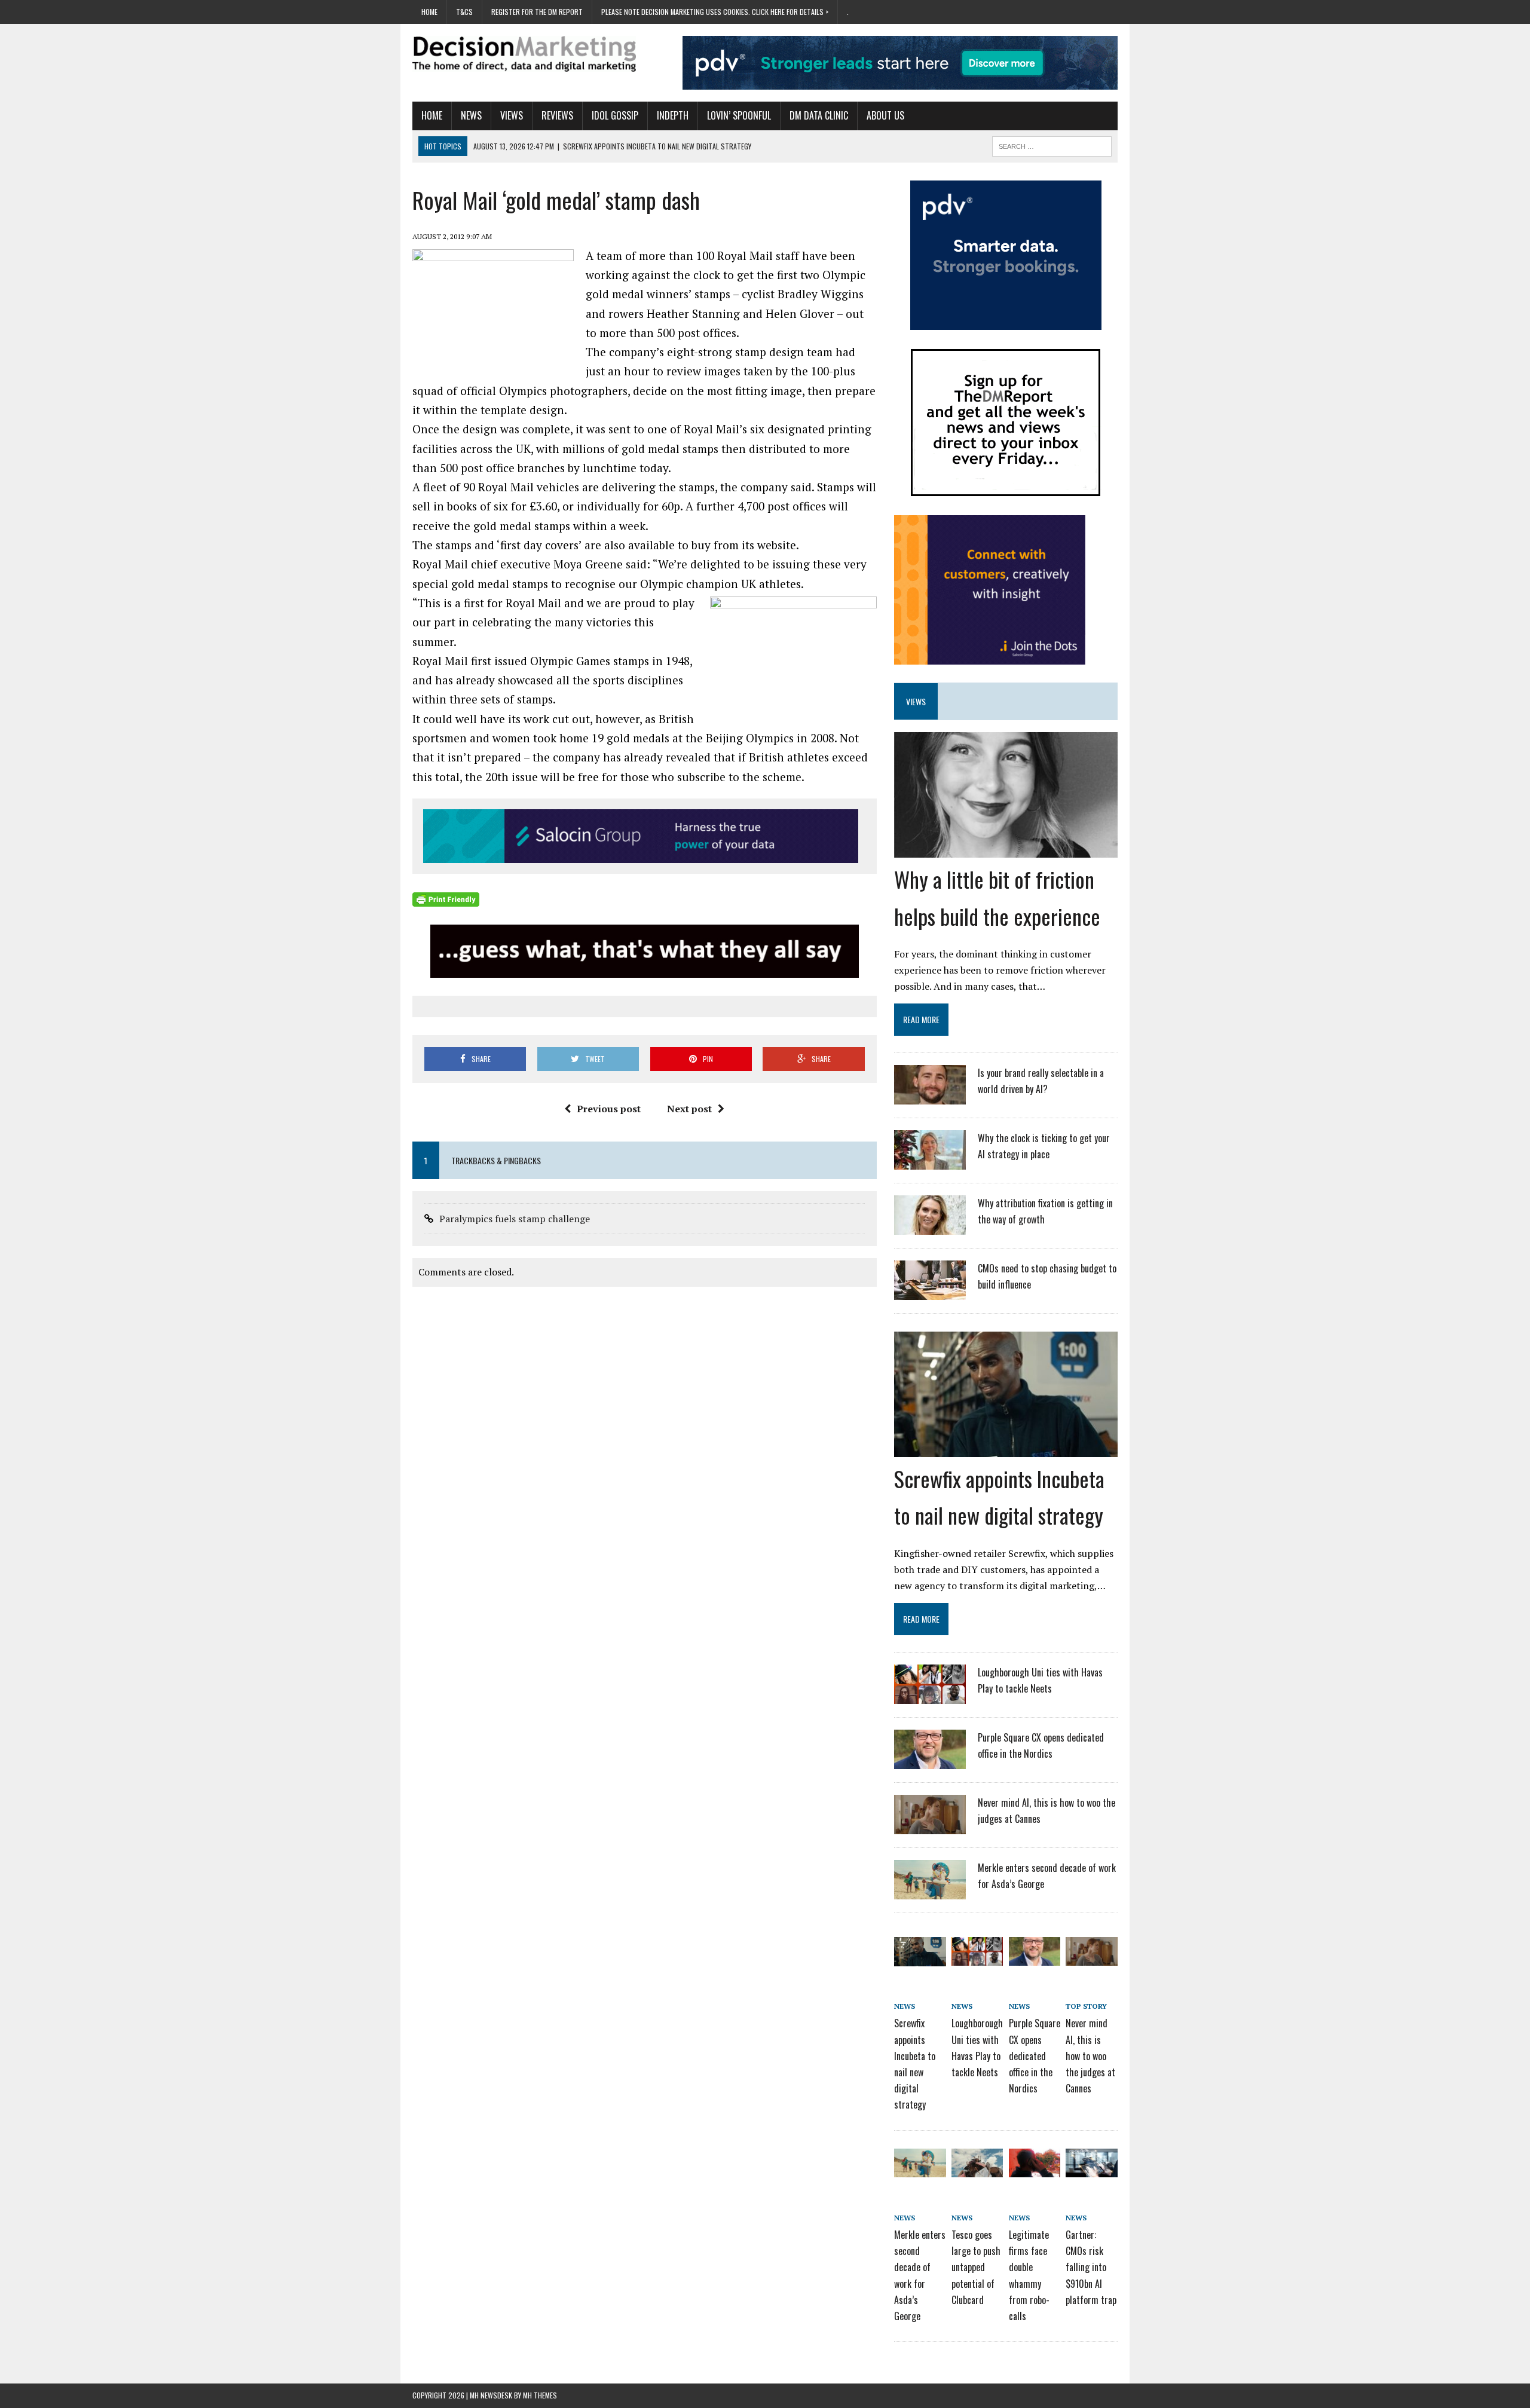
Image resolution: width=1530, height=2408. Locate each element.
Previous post (609, 1109)
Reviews (557, 115)
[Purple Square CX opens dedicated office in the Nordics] (930, 1761)
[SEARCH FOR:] (1052, 145)
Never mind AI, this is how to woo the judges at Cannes (1090, 2056)
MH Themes (540, 2395)
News (471, 115)
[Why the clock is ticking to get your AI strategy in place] (930, 1162)
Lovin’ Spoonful (739, 115)
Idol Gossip (615, 115)
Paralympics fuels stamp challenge (515, 1219)
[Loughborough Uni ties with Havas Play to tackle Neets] (930, 1696)
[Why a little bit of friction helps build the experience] (1006, 850)
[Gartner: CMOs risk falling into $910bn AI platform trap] (1091, 2169)
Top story (1086, 2006)
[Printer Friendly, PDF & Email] (446, 899)
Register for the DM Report (537, 12)
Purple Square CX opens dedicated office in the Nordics (1035, 2056)
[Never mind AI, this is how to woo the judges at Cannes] (930, 1826)
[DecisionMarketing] (524, 54)
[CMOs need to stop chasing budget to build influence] (930, 1292)
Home (429, 12)
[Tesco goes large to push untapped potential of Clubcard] (977, 2169)
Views (512, 115)
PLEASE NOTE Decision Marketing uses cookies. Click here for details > (715, 12)
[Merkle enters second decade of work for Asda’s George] (930, 1892)
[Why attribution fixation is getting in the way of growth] (930, 1227)
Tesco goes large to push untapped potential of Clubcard (976, 2267)
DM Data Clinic (819, 115)
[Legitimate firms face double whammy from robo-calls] (1035, 2169)
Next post (689, 1109)
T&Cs (464, 12)
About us (885, 115)
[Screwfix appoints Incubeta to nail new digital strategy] (1006, 1449)
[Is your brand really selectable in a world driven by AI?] (930, 1097)
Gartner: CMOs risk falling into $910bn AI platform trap (1091, 2267)
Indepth (673, 115)
